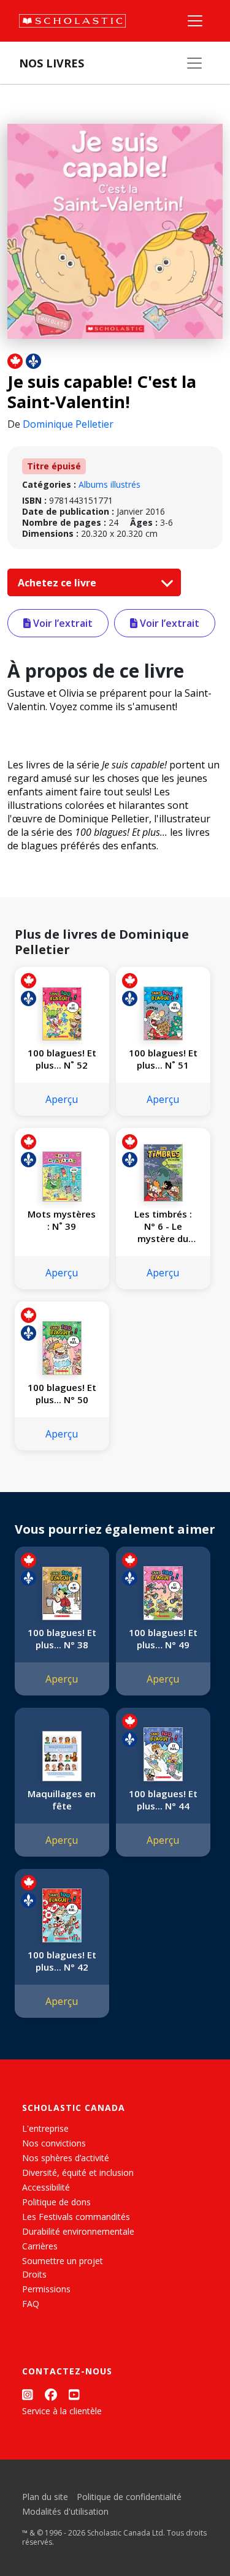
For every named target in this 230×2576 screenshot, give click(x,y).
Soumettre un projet (63, 2261)
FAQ (31, 2304)
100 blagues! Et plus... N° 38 (62, 1638)
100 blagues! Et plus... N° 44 (163, 1800)
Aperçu (62, 1099)
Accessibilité (46, 2187)
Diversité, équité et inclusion (78, 2173)
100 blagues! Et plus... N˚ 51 (163, 1059)
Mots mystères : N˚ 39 (62, 1220)
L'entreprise (45, 2128)
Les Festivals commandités (76, 2217)
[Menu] (195, 21)
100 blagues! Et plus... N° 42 (62, 1961)
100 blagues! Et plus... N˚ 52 (62, 1059)
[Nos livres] (194, 63)
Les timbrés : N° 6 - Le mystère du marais (163, 1226)
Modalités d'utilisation (65, 2511)
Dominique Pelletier (68, 424)
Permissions (46, 2289)
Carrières (40, 2246)
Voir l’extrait (62, 623)
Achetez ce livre (58, 583)
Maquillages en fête (62, 1800)
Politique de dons (56, 2202)
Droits (34, 2274)
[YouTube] (74, 2394)
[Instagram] (28, 2394)
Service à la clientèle (62, 2411)
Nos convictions (54, 2143)
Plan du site (45, 2497)
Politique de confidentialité (129, 2497)
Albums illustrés (109, 484)
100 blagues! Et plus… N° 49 (163, 1638)
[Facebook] (51, 2394)
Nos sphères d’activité (66, 2158)
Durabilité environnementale (78, 2231)
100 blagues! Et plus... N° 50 (62, 1393)
